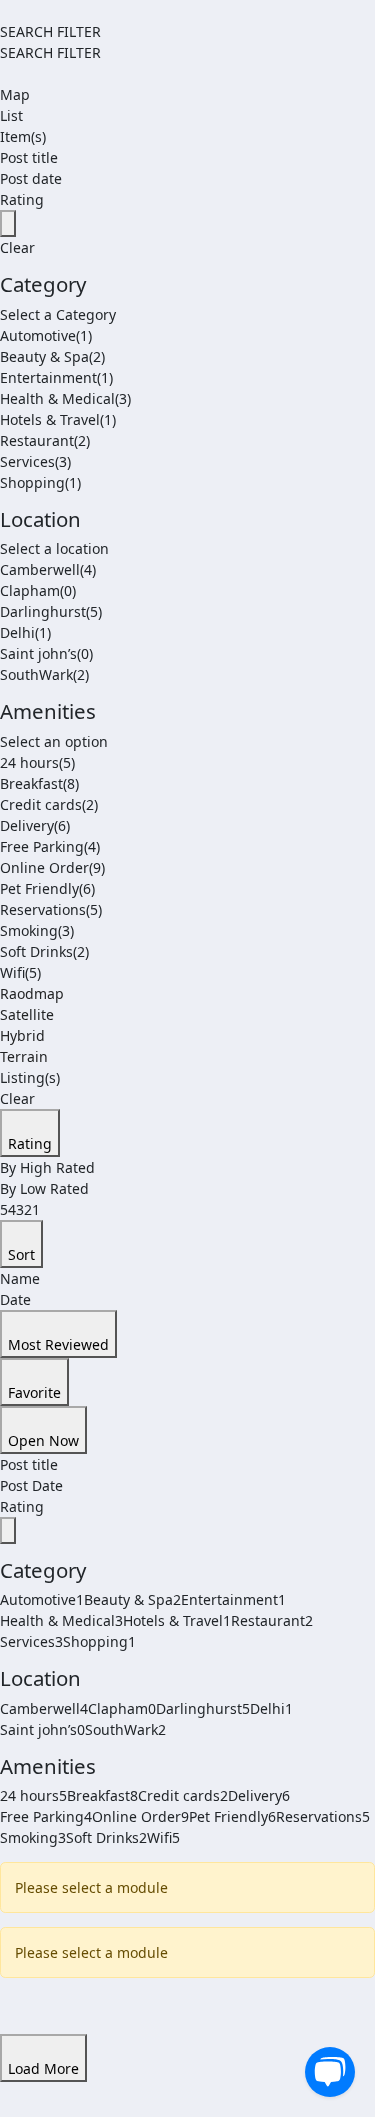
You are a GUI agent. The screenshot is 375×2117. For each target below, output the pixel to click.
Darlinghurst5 (203, 1708)
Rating (30, 1143)
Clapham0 (122, 1708)
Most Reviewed (58, 1344)
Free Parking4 (46, 1816)
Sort (21, 1254)
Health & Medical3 (61, 1620)
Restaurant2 (272, 1620)
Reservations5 (323, 1816)
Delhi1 (271, 1708)
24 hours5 (33, 1795)
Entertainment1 (233, 1599)
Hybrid (22, 1035)
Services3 (31, 1641)
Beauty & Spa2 (132, 1599)
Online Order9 (140, 1816)
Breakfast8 (102, 1795)
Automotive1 (42, 1599)
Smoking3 (33, 1837)
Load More (43, 2068)
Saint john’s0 (42, 1729)
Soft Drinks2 (106, 1837)
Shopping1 (99, 1641)
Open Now (43, 1440)
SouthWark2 (125, 1729)
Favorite (34, 1392)
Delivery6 (259, 1795)
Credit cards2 (183, 1795)
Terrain (24, 1056)
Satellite (27, 1014)
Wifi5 (163, 1837)
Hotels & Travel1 (177, 1620)
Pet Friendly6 (232, 1816)
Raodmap (32, 993)
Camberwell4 (44, 1708)
